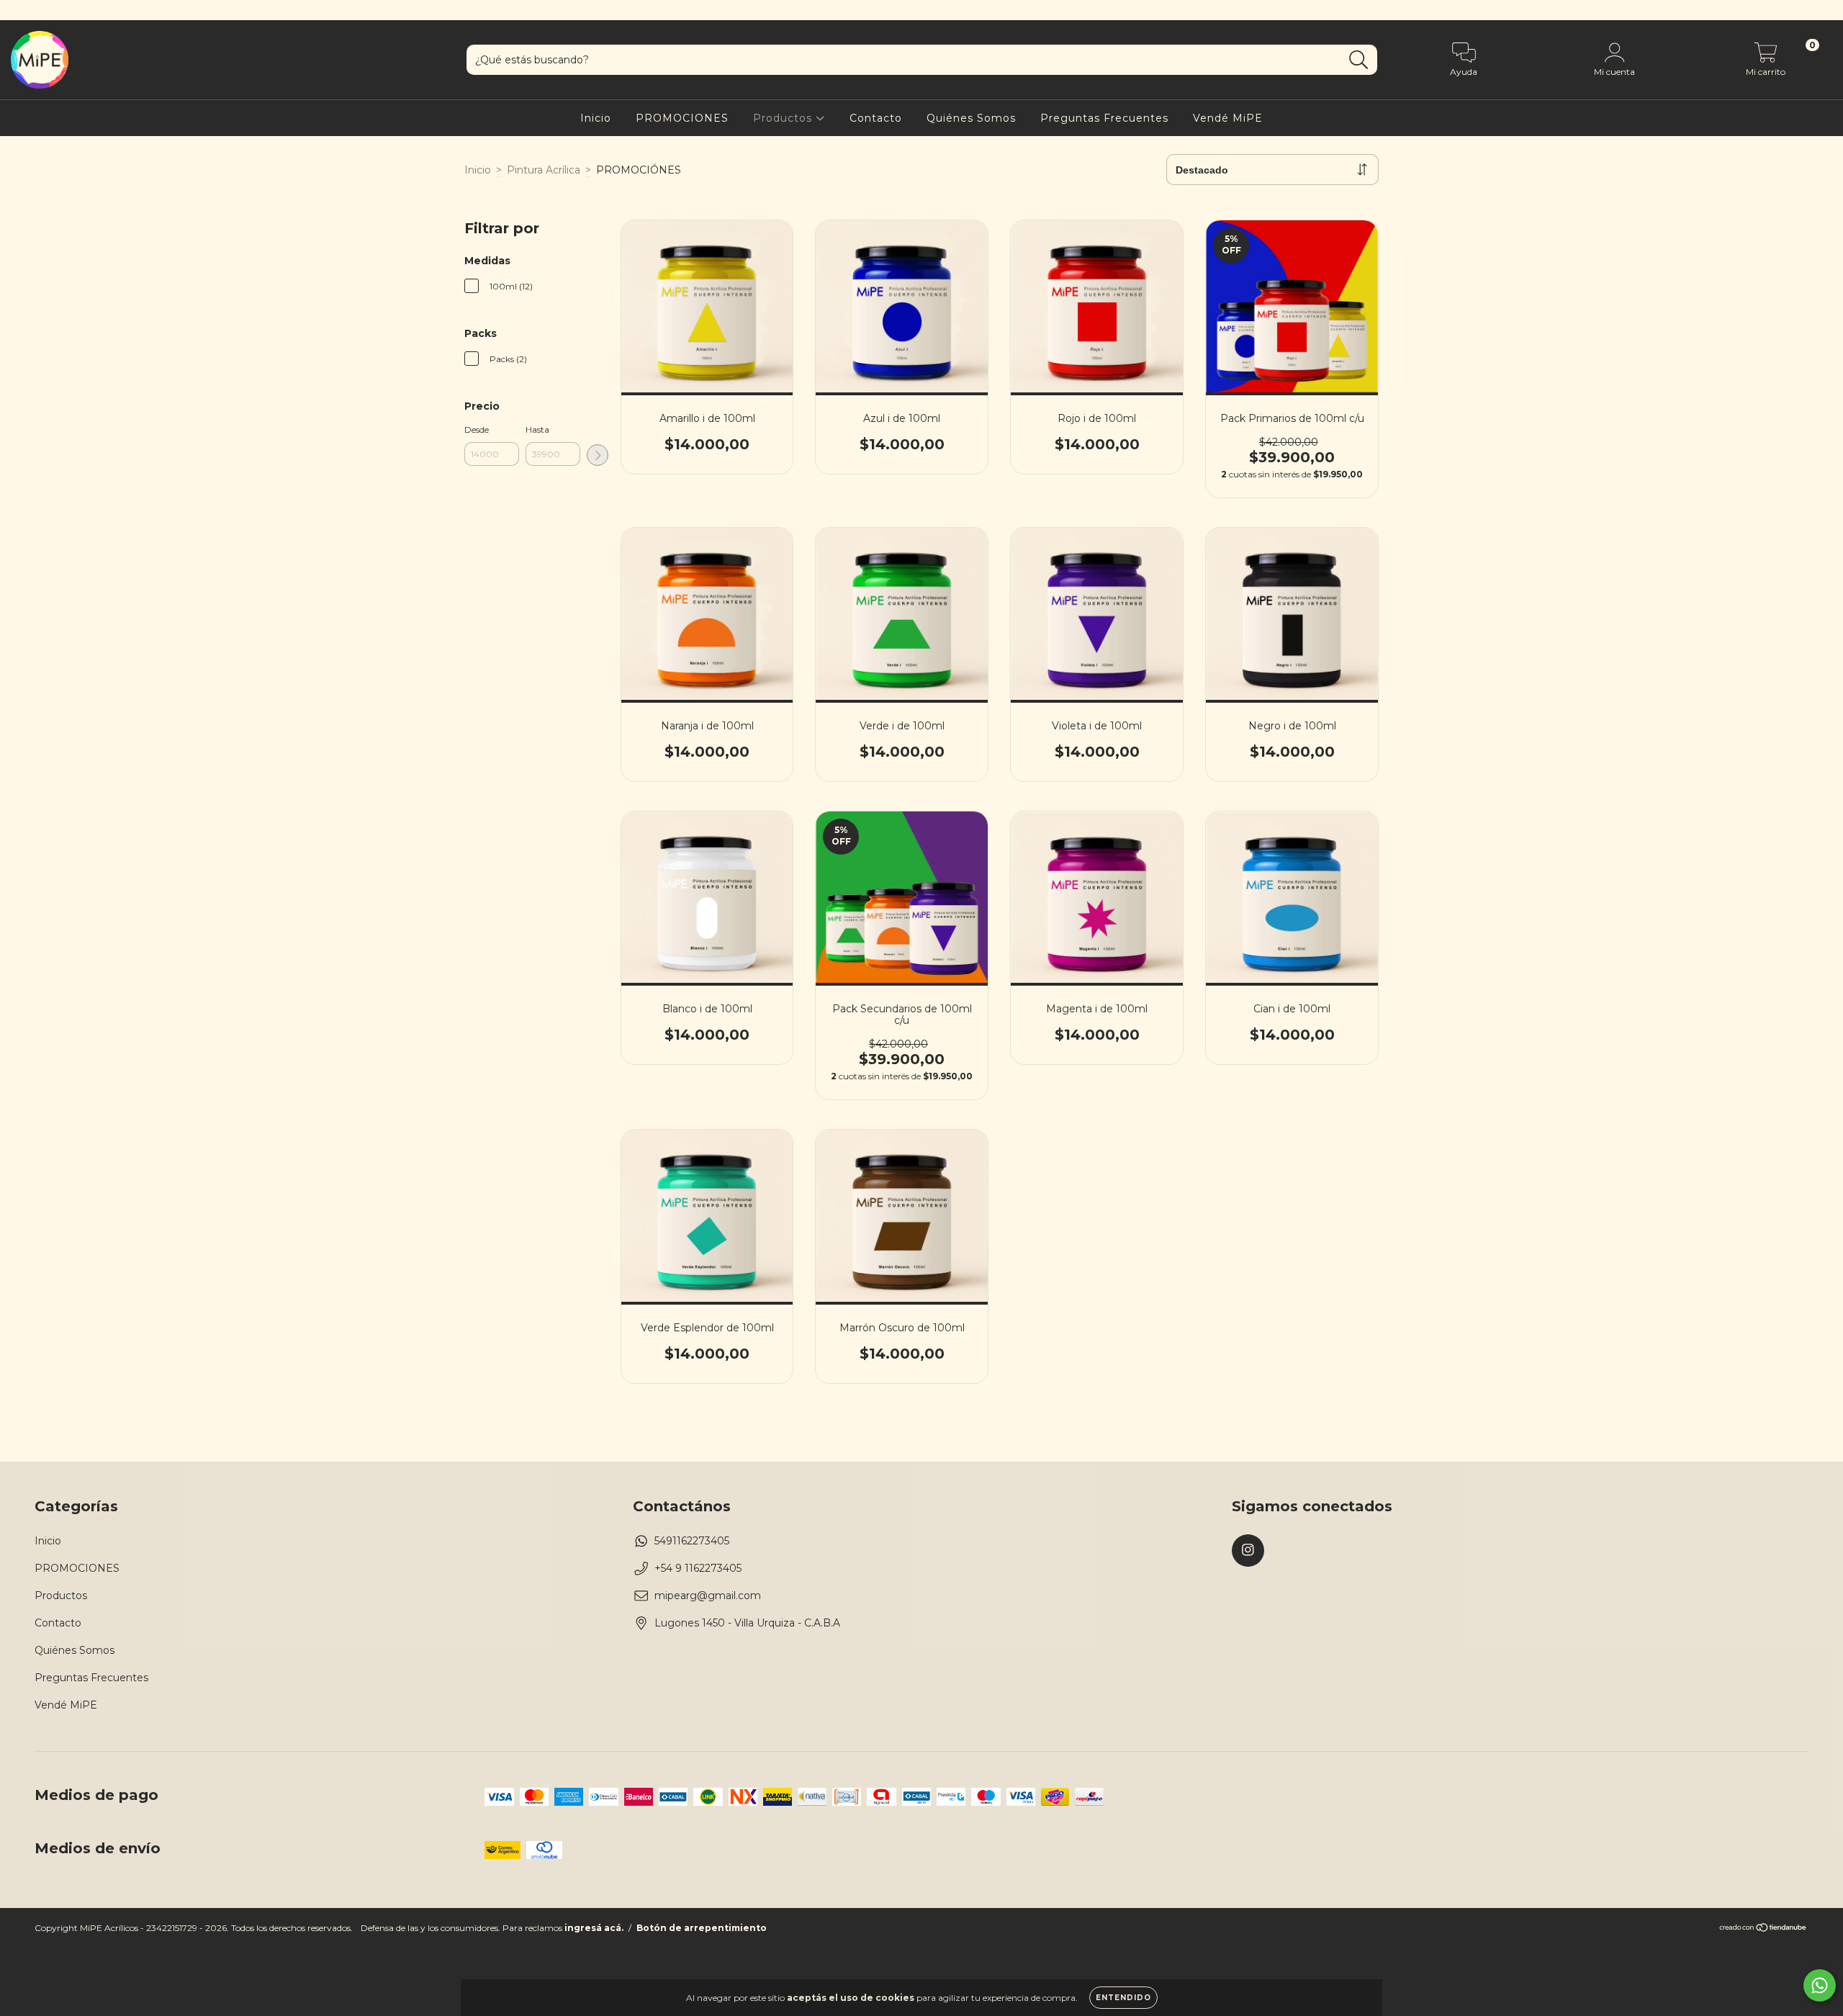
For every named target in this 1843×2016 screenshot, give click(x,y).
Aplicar (598, 455)
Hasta (537, 429)
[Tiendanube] (1763, 1929)
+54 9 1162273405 (698, 1568)
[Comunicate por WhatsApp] (1820, 1985)
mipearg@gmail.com (708, 1596)
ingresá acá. (594, 1928)
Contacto (876, 118)
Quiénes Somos (971, 118)
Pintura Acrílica (544, 170)
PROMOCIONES (682, 118)
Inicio (596, 118)
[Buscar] (1359, 60)
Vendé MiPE (1228, 118)
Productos (784, 118)
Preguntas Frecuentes (1104, 118)
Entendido (1123, 1998)
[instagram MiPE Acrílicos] (20, 10)
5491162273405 (692, 1541)
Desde (477, 429)
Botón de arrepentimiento (702, 1928)
